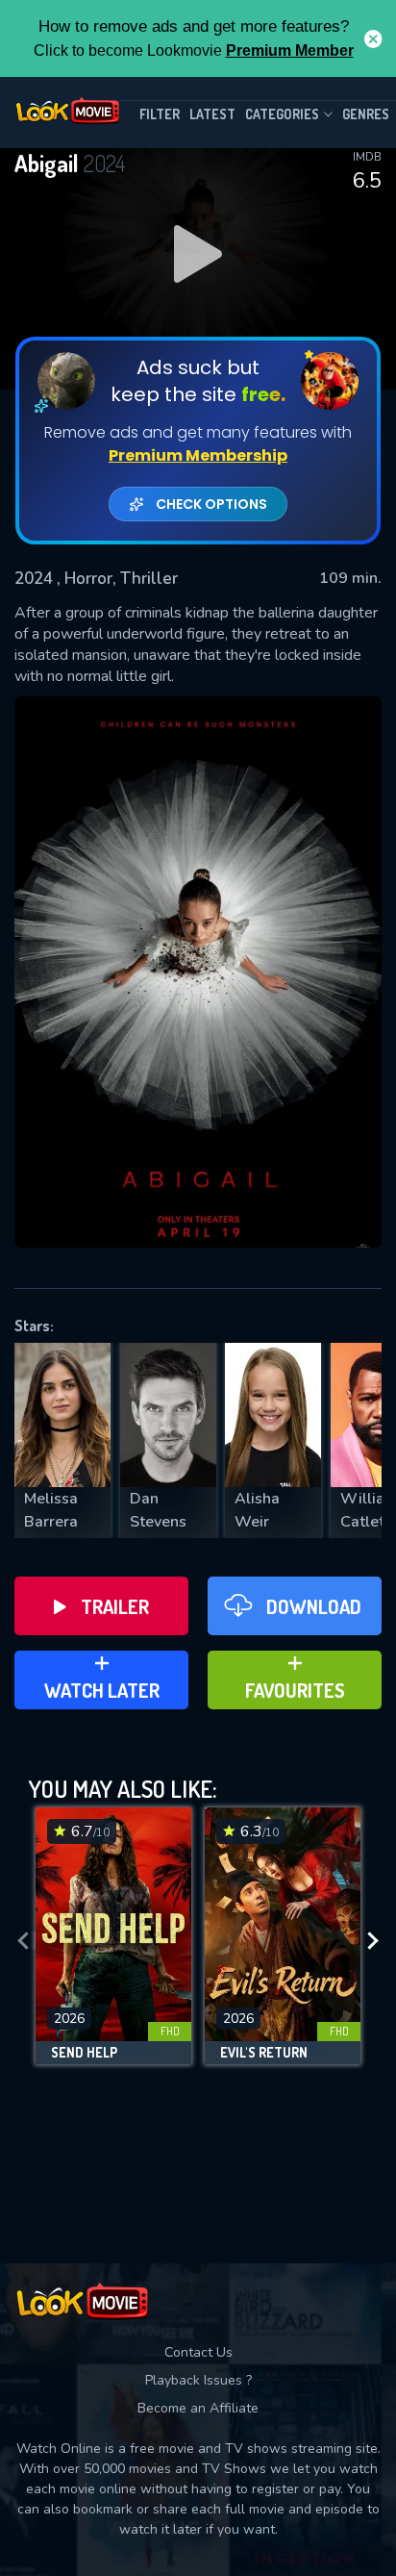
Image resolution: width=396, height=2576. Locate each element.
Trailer (115, 1606)
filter (160, 114)
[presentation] (23, 1941)
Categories (282, 114)
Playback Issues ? (198, 2380)
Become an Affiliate (198, 2408)
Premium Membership (198, 455)
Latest (212, 114)
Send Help (84, 2053)
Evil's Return (264, 2053)
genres (366, 114)
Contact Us (198, 2352)
